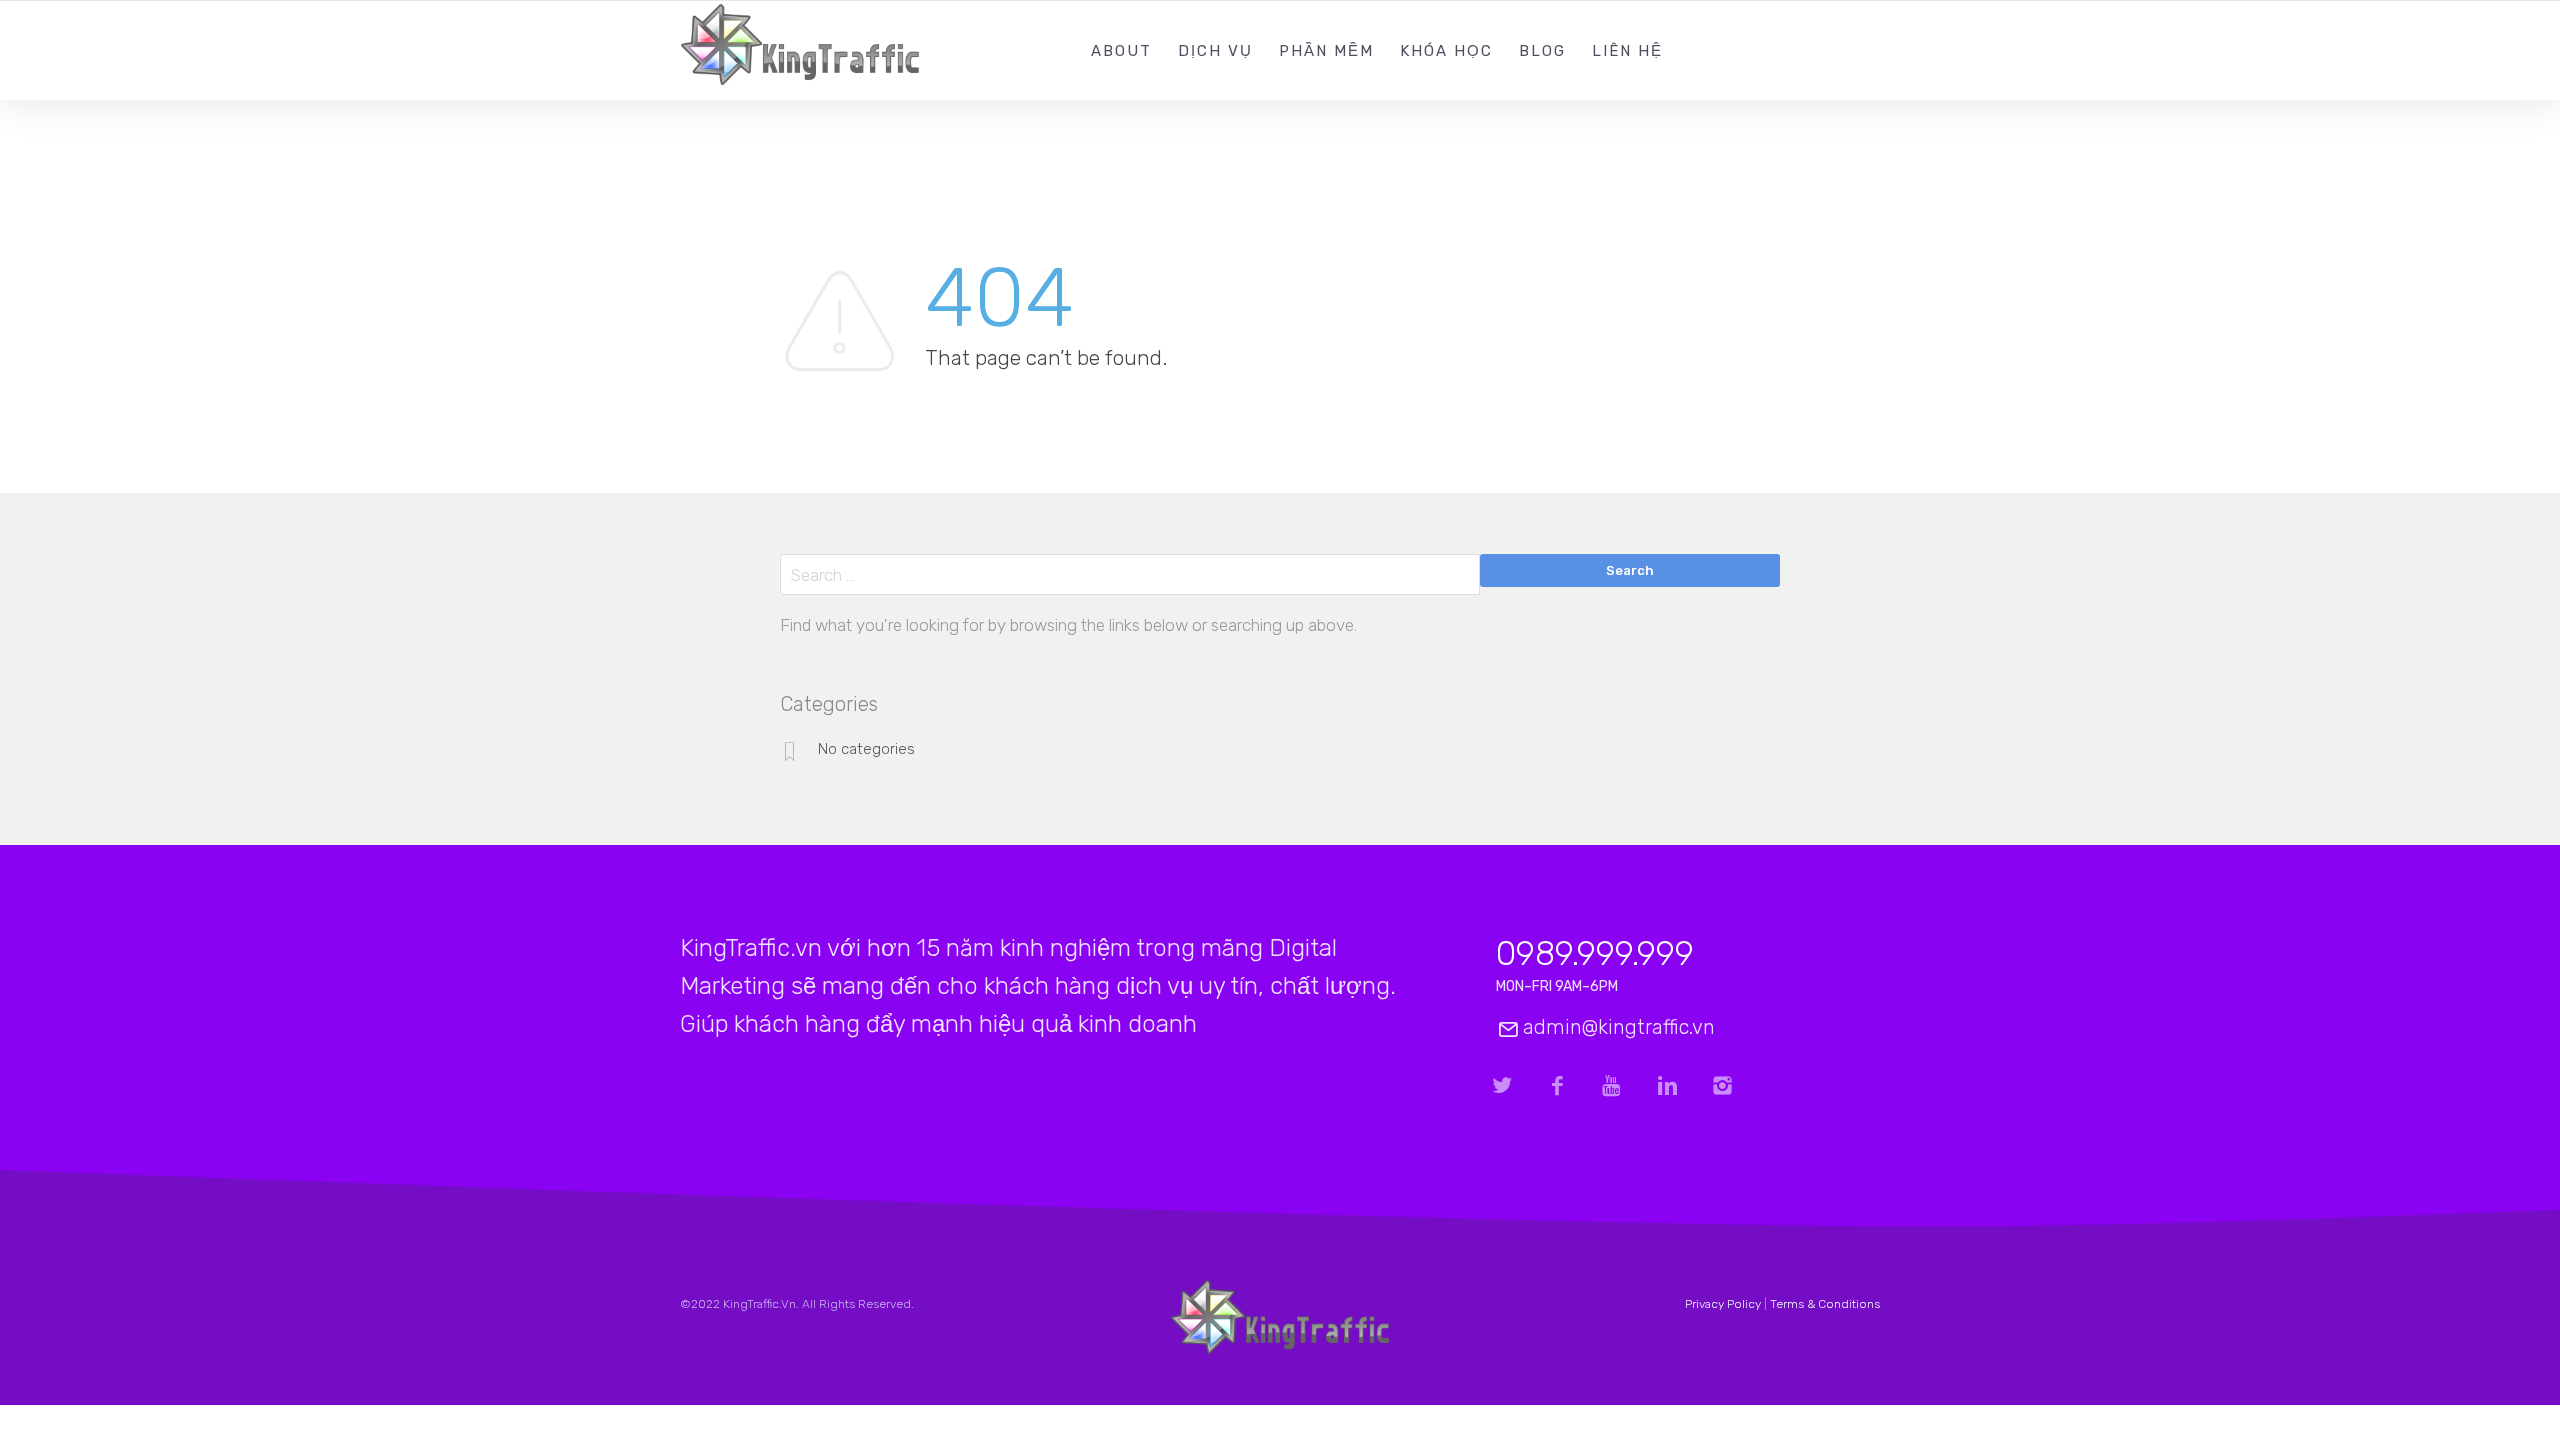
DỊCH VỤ (1215, 51)
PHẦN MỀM (1326, 51)
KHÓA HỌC (1446, 51)
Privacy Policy (1723, 1304)
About (1121, 51)
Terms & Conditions (1825, 1304)
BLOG (1542, 51)
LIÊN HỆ (1627, 51)
